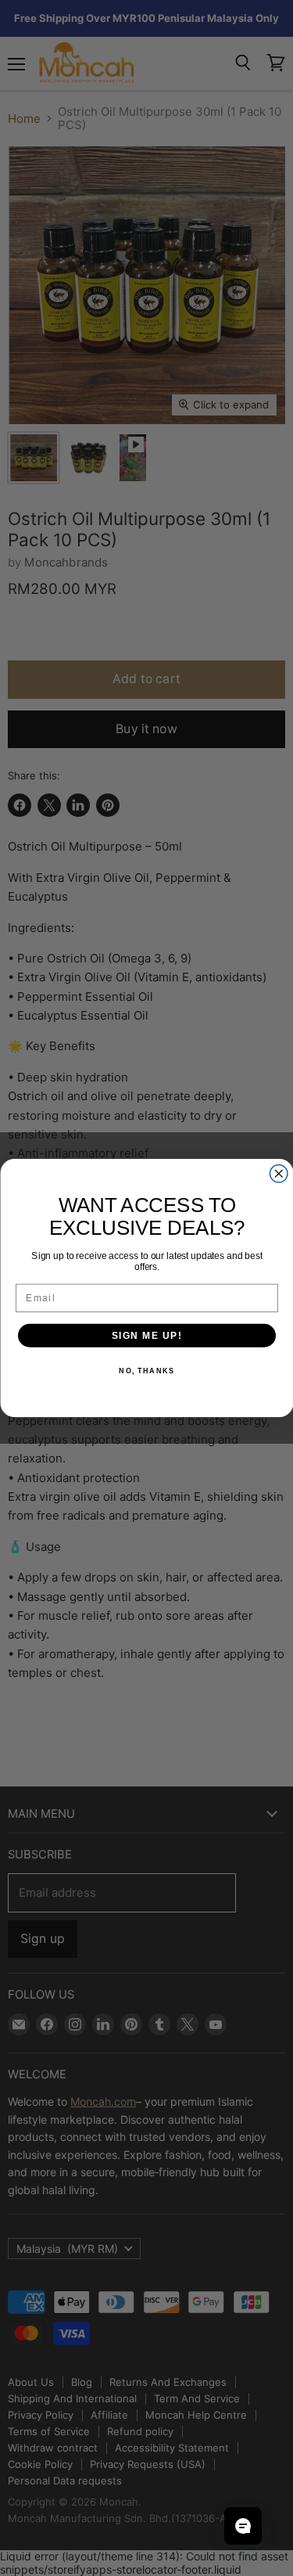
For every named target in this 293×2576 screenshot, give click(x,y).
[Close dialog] (279, 1174)
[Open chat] (243, 2526)
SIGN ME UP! (146, 1335)
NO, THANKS (146, 1371)
